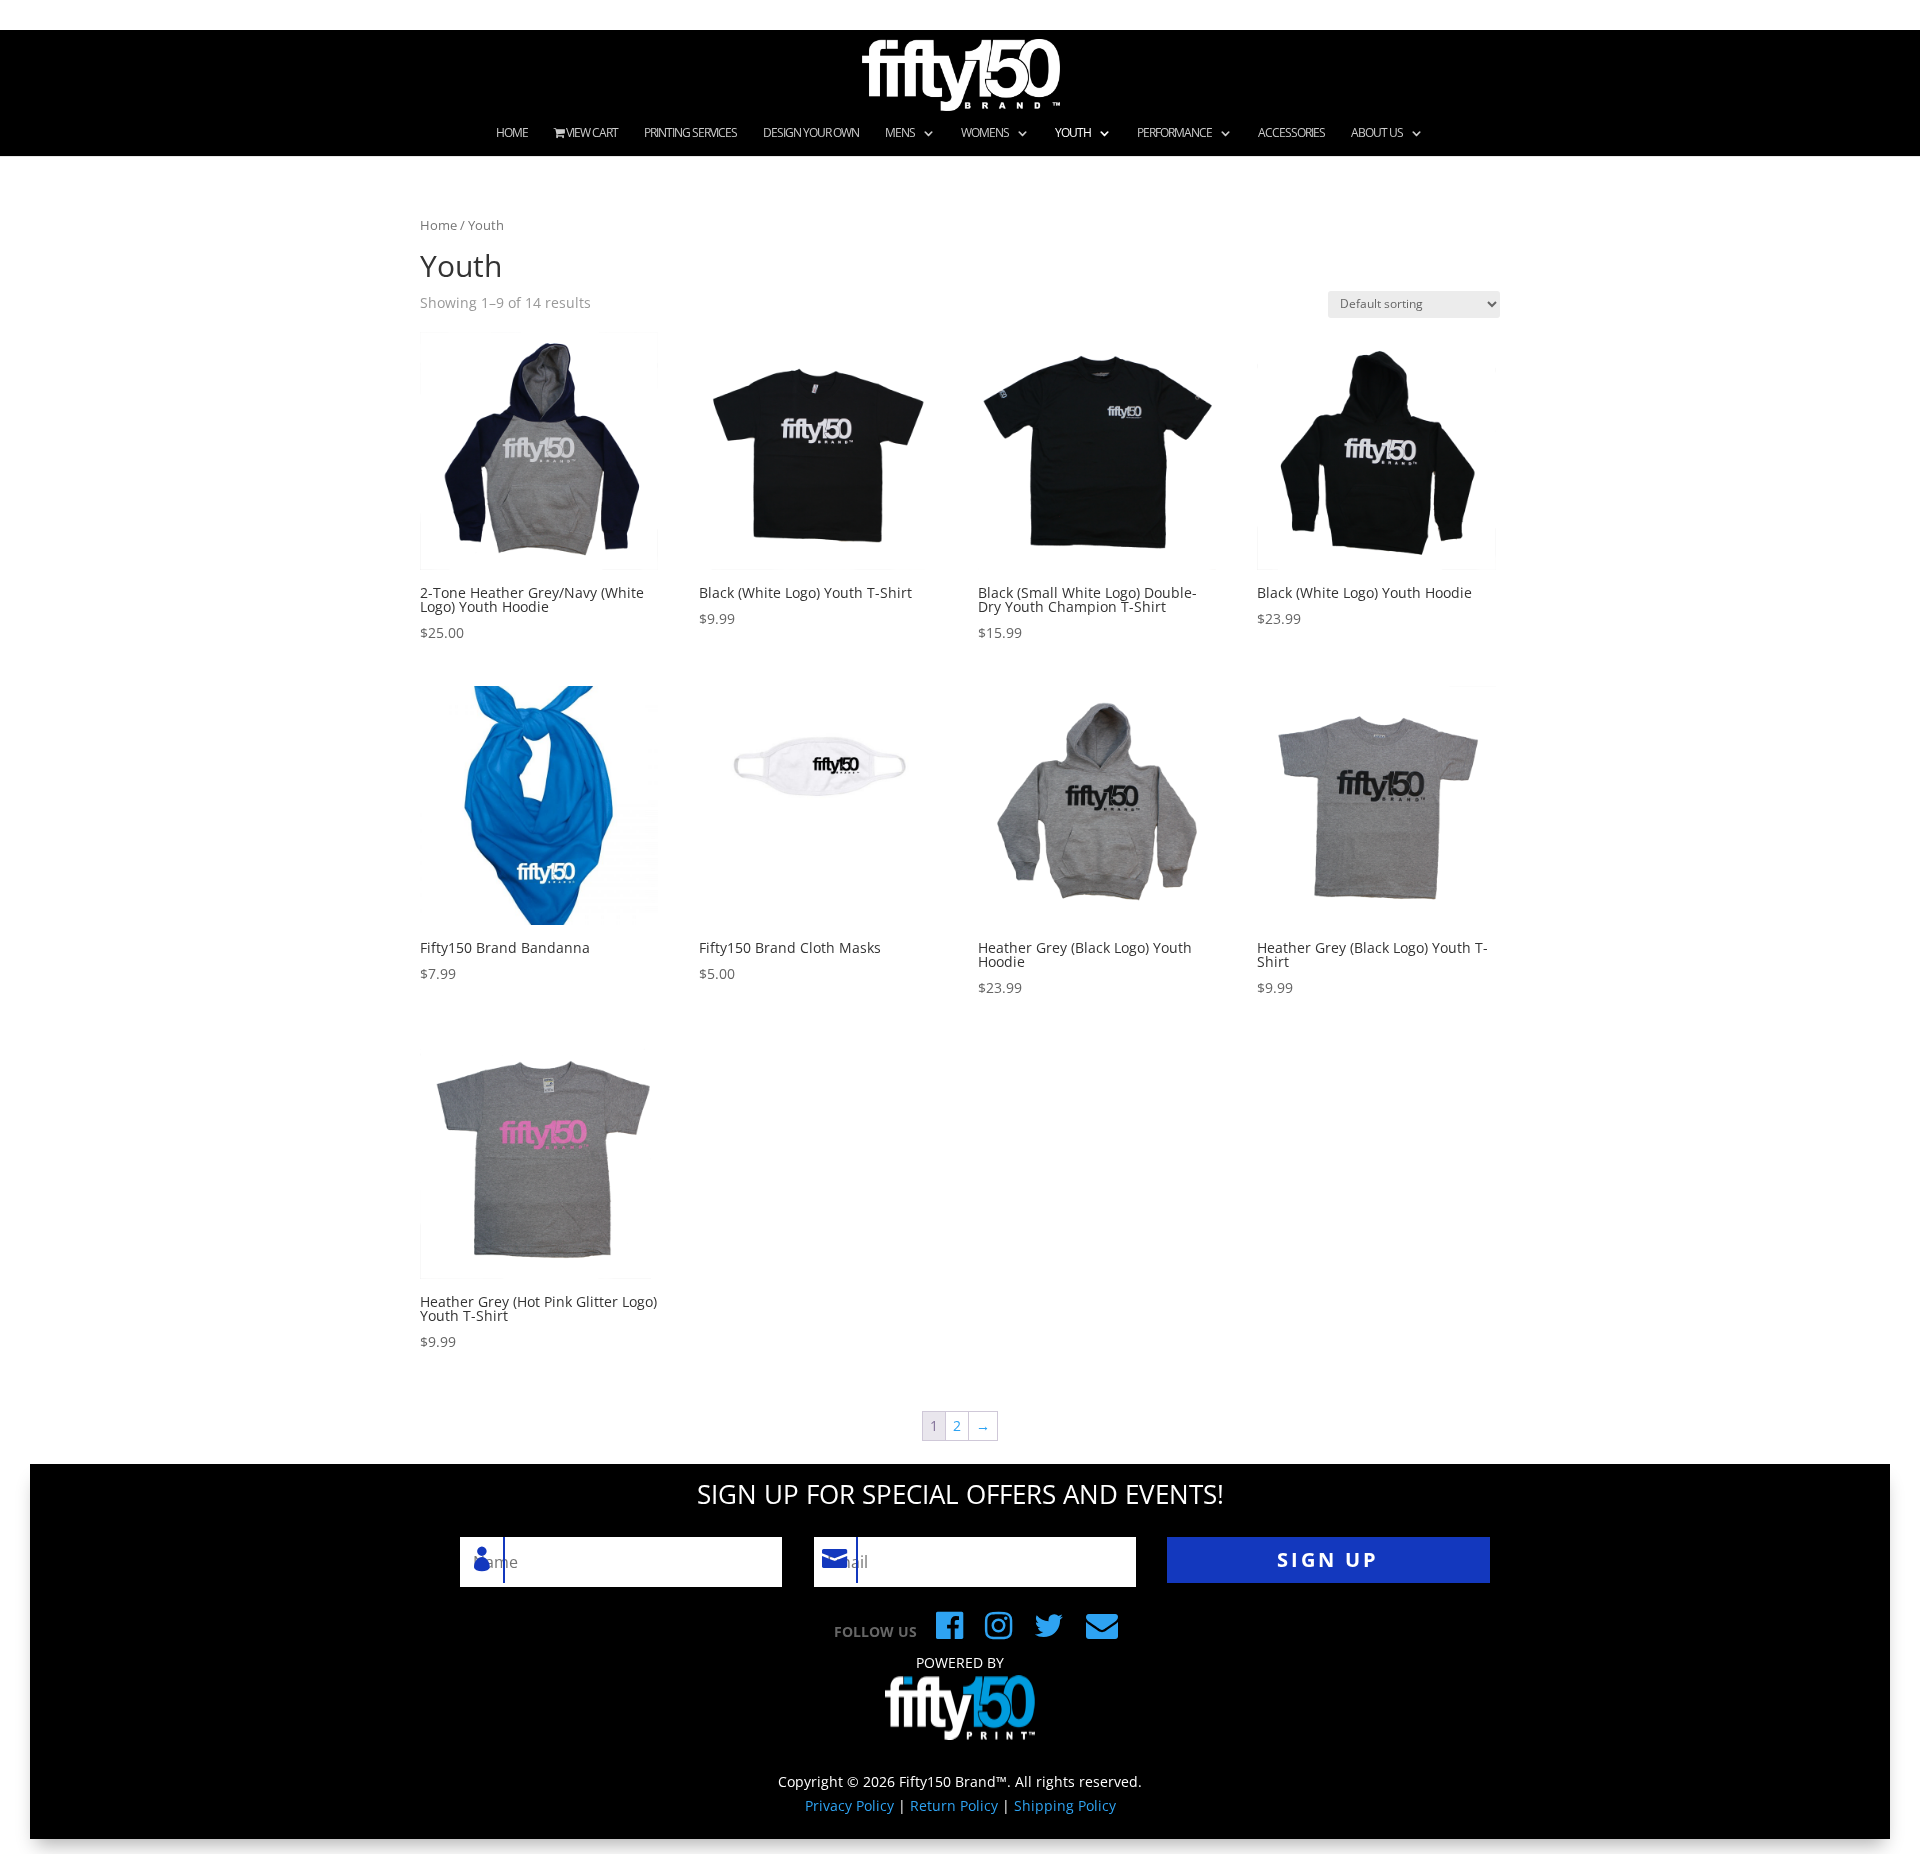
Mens (900, 133)
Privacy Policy (849, 1805)
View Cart (591, 133)
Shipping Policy (1065, 1805)
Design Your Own (811, 133)
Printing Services (690, 133)
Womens (985, 133)
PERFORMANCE (1174, 133)
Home (512, 133)
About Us (1377, 133)
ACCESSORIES (1291, 133)
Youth (1073, 133)
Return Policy (954, 1805)
